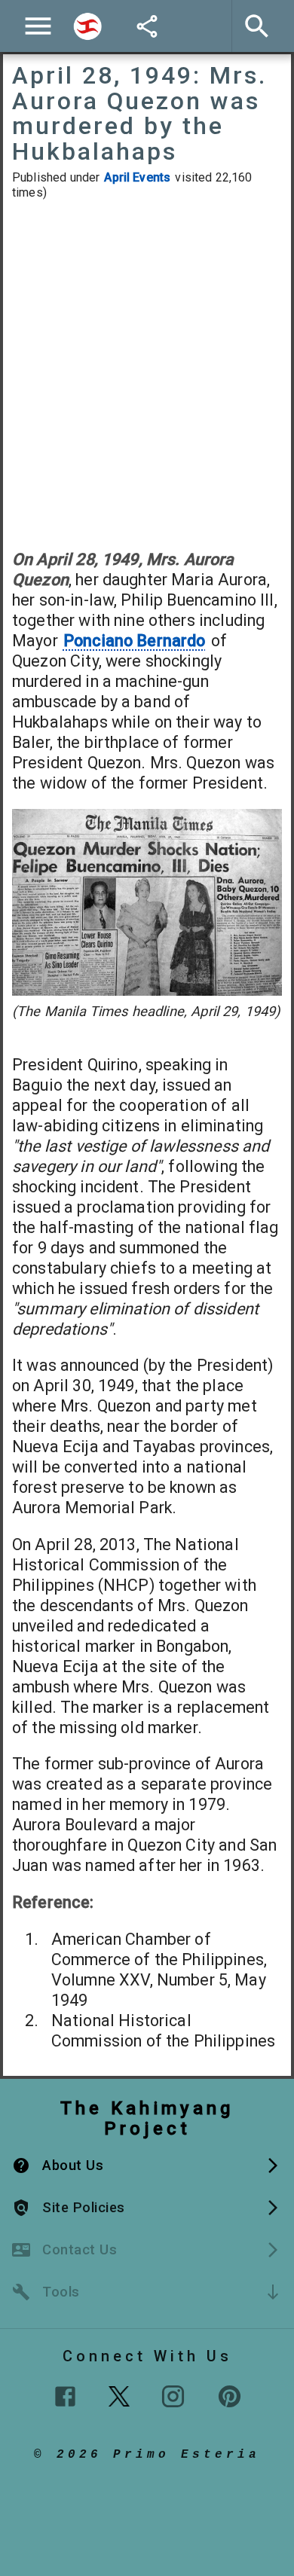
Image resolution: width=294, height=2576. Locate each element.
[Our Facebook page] (65, 2396)
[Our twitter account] (119, 2394)
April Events (137, 177)
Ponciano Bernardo (135, 641)
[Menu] (38, 26)
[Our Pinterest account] (230, 2396)
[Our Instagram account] (173, 2396)
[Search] (87, 26)
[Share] (147, 26)
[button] (147, 2165)
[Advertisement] (147, 374)
